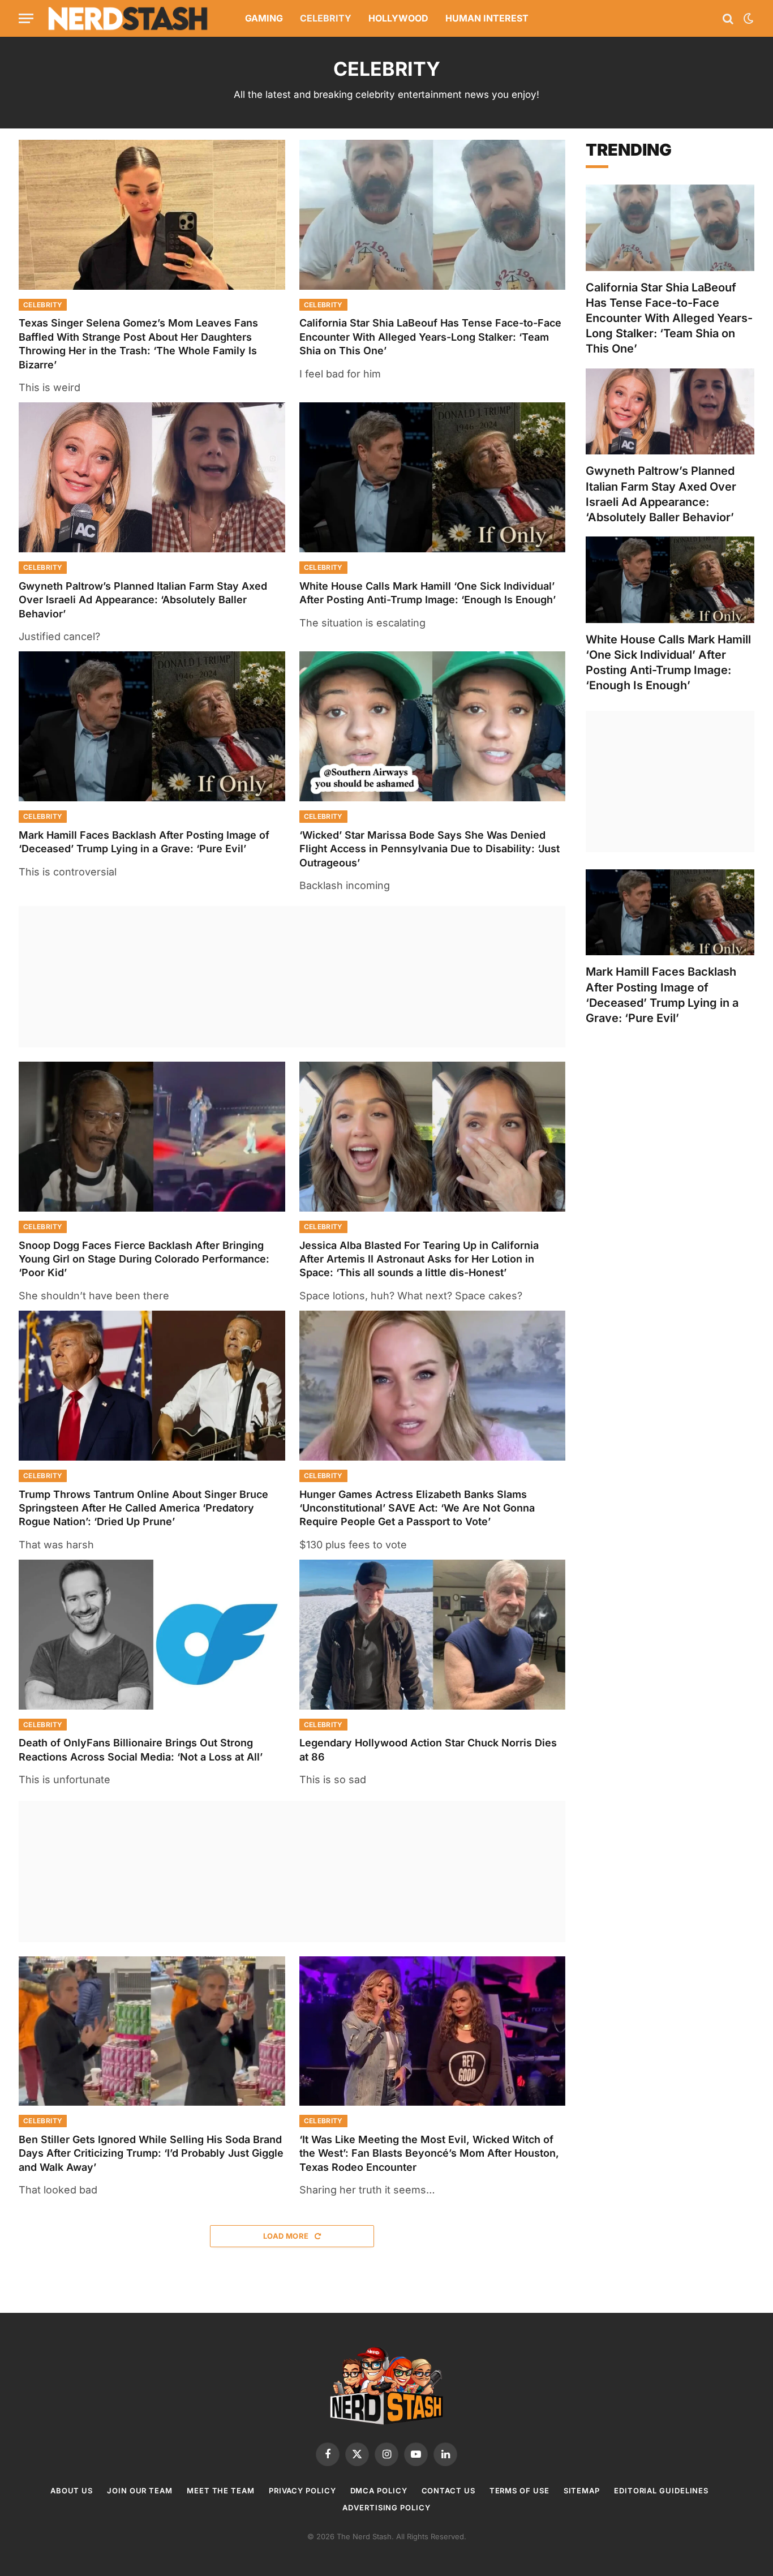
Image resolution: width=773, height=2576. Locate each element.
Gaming (264, 18)
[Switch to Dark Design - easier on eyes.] (748, 19)
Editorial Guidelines (661, 2491)
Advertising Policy (386, 2508)
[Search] (728, 18)
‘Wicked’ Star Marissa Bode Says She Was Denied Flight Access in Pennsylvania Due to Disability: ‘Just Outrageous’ (430, 849)
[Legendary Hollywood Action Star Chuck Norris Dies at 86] (433, 1635)
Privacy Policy (302, 2491)
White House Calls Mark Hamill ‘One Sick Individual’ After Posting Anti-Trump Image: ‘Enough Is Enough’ (428, 593)
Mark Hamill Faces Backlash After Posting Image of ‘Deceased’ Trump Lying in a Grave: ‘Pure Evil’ (144, 842)
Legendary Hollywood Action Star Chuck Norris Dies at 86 (428, 1749)
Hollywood (398, 18)
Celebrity (326, 18)
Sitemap (582, 2491)
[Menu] (26, 18)
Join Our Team (140, 2491)
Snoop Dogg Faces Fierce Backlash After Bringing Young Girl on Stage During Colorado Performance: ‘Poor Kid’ (144, 1259)
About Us (72, 2491)
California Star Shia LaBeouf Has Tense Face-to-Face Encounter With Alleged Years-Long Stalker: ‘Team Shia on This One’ (430, 337)
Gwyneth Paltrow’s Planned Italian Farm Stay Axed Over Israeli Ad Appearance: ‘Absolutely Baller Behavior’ (143, 600)
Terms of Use (519, 2491)
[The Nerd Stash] (128, 18)
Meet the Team (221, 2491)
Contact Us (448, 2491)
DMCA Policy (379, 2491)
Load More (287, 2236)
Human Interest (487, 18)
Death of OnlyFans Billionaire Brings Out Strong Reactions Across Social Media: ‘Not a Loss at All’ (141, 1749)
